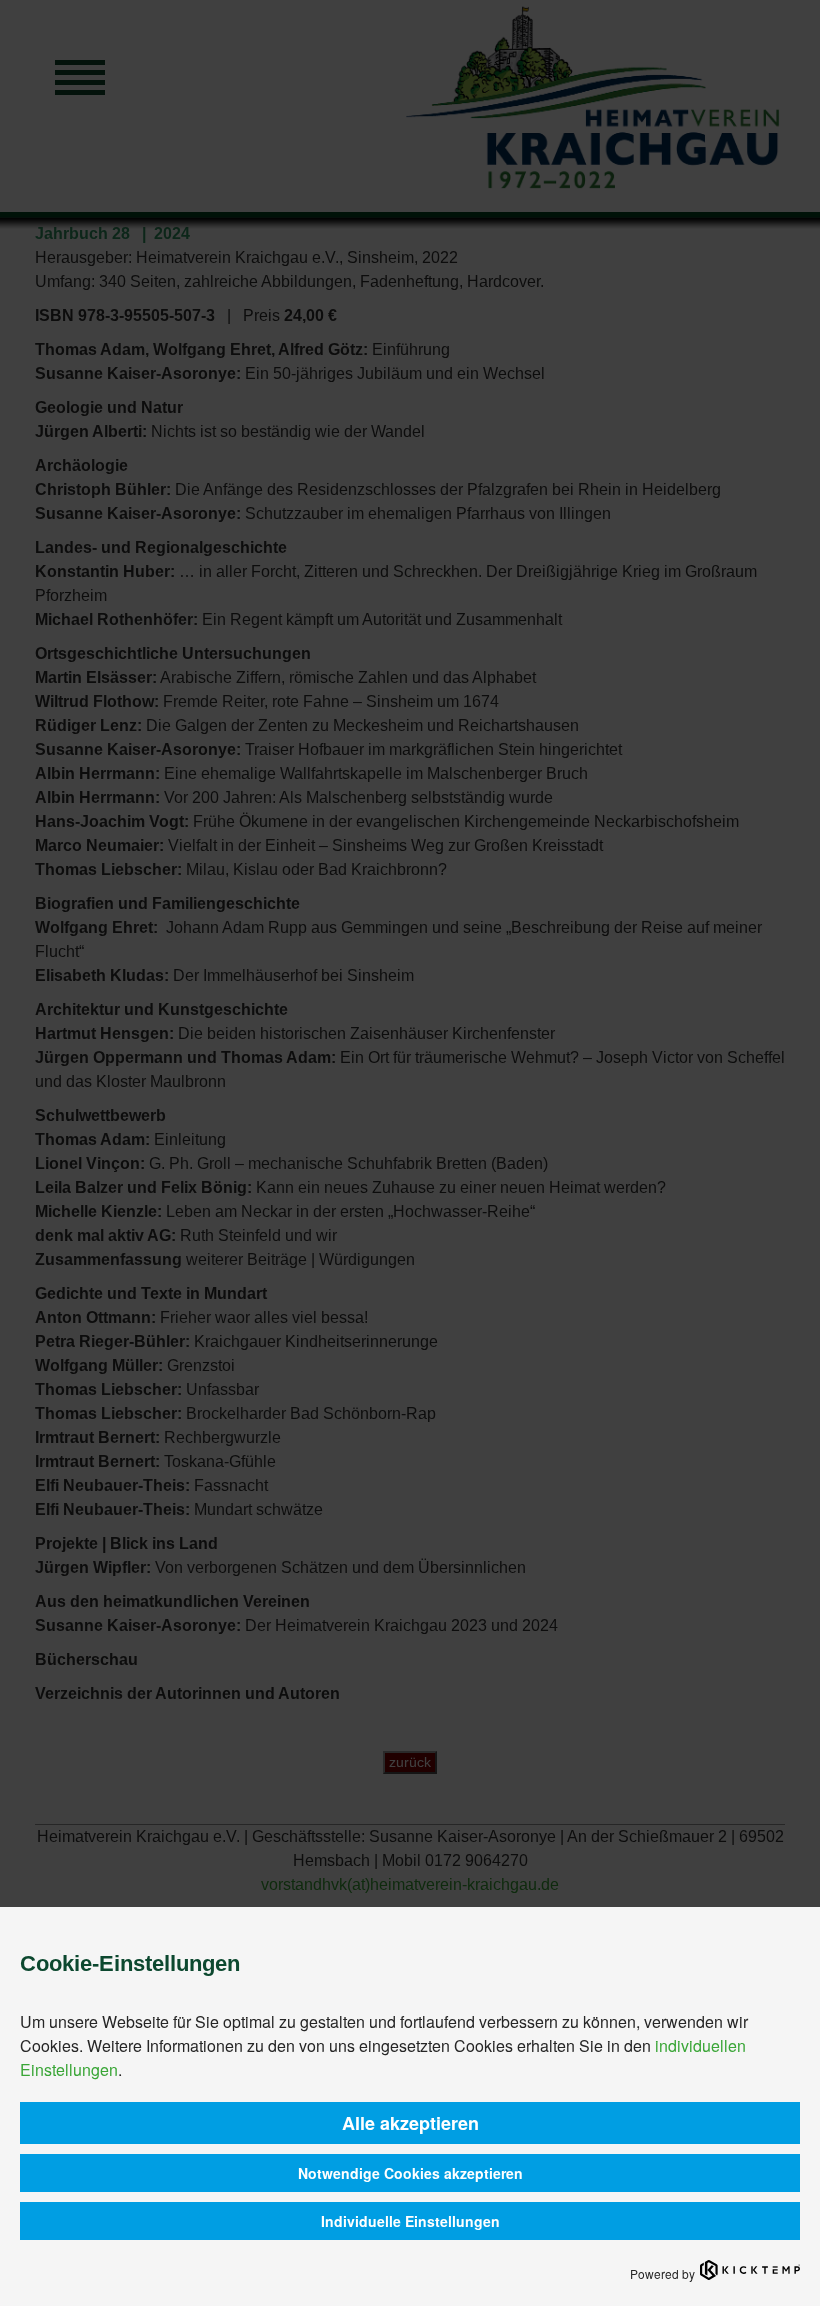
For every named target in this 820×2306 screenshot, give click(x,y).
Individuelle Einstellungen (410, 2221)
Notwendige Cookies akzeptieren (410, 2173)
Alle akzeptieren (410, 2123)
